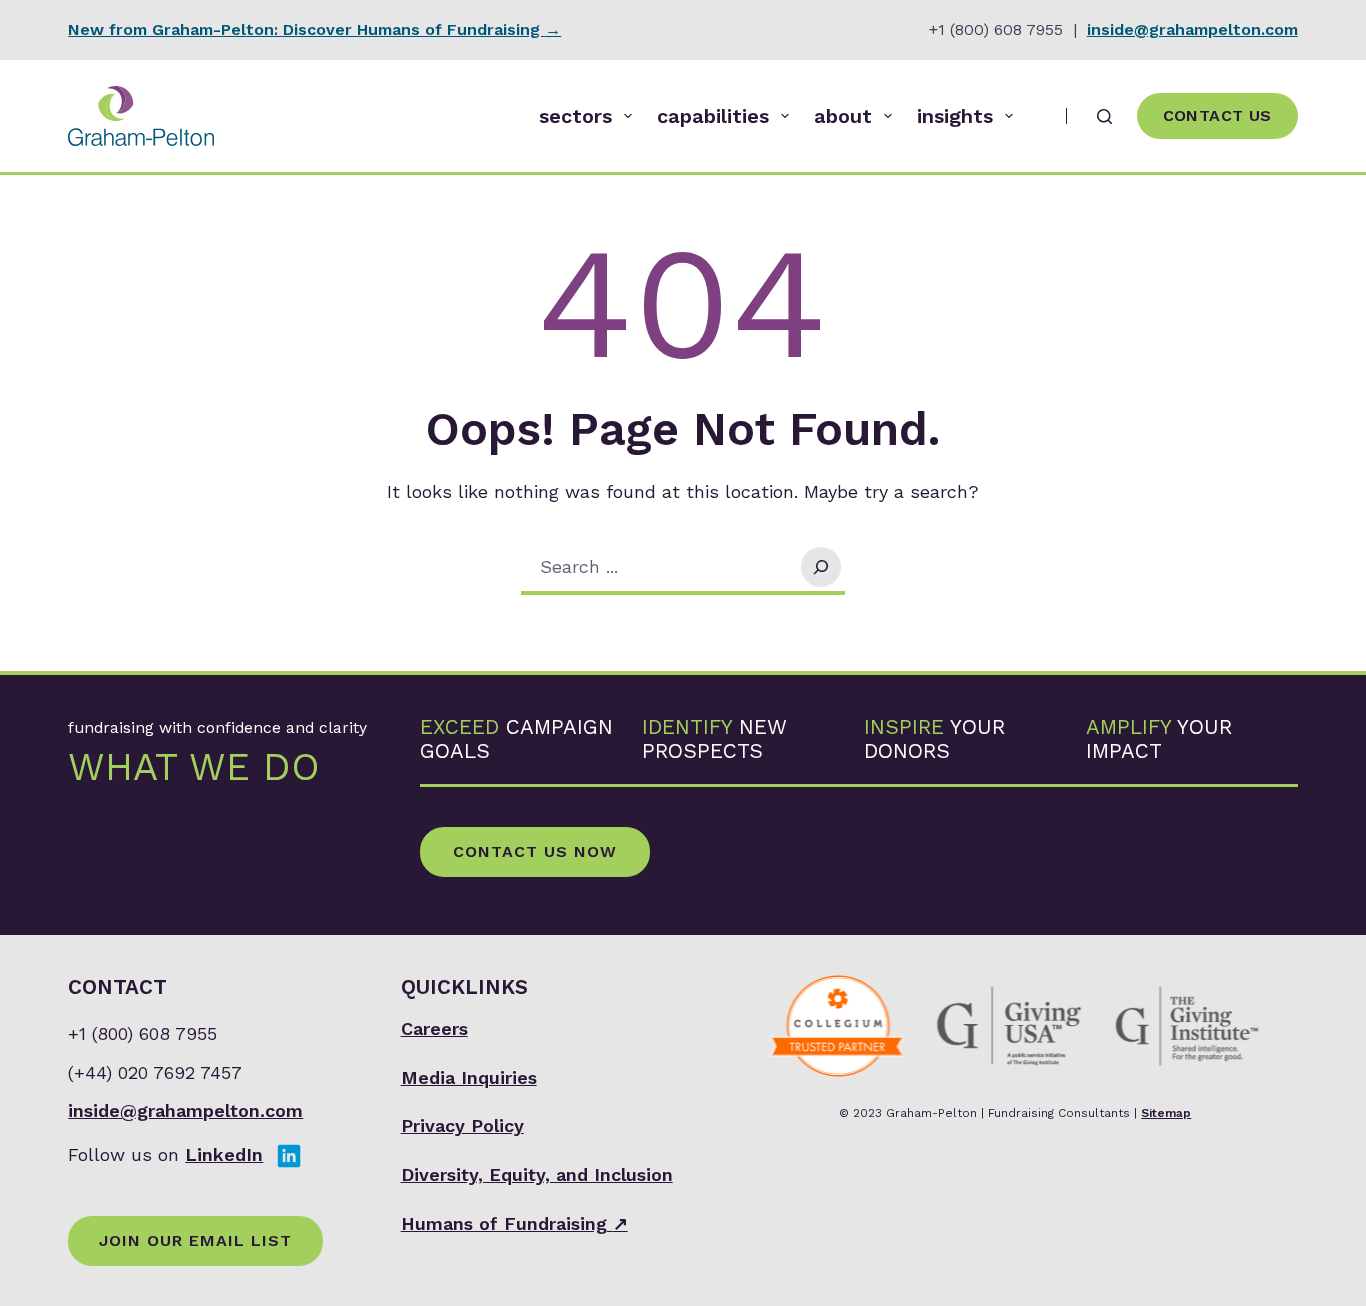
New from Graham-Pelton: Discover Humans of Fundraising (314, 29)
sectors (575, 116)
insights (955, 116)
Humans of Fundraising (514, 1223)
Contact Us (1217, 115)
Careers (434, 1028)
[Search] (1104, 116)
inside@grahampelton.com (1192, 29)
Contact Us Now (535, 851)
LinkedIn (224, 1154)
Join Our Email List (195, 1240)
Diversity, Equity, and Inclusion (537, 1174)
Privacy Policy (462, 1125)
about (843, 116)
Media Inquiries (469, 1077)
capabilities (713, 116)
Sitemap (1166, 1113)
